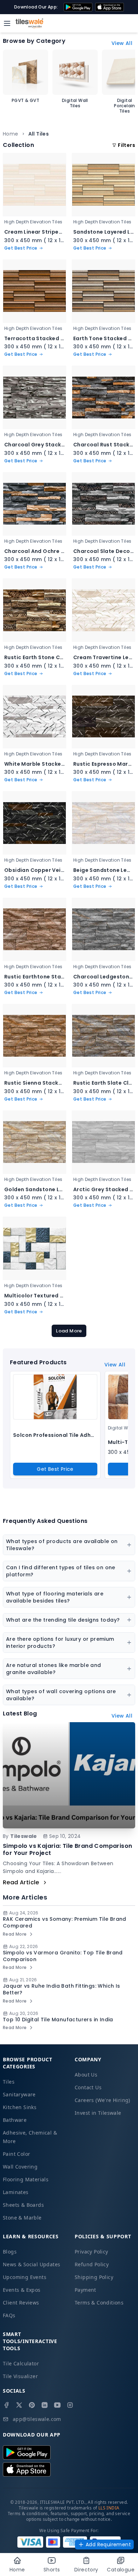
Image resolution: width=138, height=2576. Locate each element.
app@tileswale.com (37, 2419)
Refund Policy (92, 2264)
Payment (85, 2290)
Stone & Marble (22, 2218)
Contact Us (88, 2087)
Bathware (15, 2120)
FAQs (9, 2315)
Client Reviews (21, 2303)
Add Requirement (108, 2544)
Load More (69, 1331)
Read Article (21, 1882)
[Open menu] (7, 23)
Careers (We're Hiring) (102, 2100)
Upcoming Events (25, 2277)
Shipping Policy (94, 2277)
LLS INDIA (109, 2508)
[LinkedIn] (45, 2405)
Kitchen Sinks (20, 2107)
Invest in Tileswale (98, 2113)
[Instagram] (70, 2405)
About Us (86, 2075)
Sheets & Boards (23, 2205)
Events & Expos (22, 2290)
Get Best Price (55, 1469)
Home (11, 134)
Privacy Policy (91, 2252)
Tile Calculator (21, 2363)
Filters (126, 145)
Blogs (10, 2252)
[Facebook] (6, 2405)
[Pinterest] (32, 2405)
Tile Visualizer (20, 2376)
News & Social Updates (31, 2264)
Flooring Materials (26, 2179)
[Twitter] (19, 2405)
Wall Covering (20, 2167)
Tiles (9, 2082)
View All (122, 43)
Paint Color (16, 2154)
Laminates (16, 2192)
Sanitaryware (19, 2094)
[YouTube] (57, 2405)
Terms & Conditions (99, 2303)
